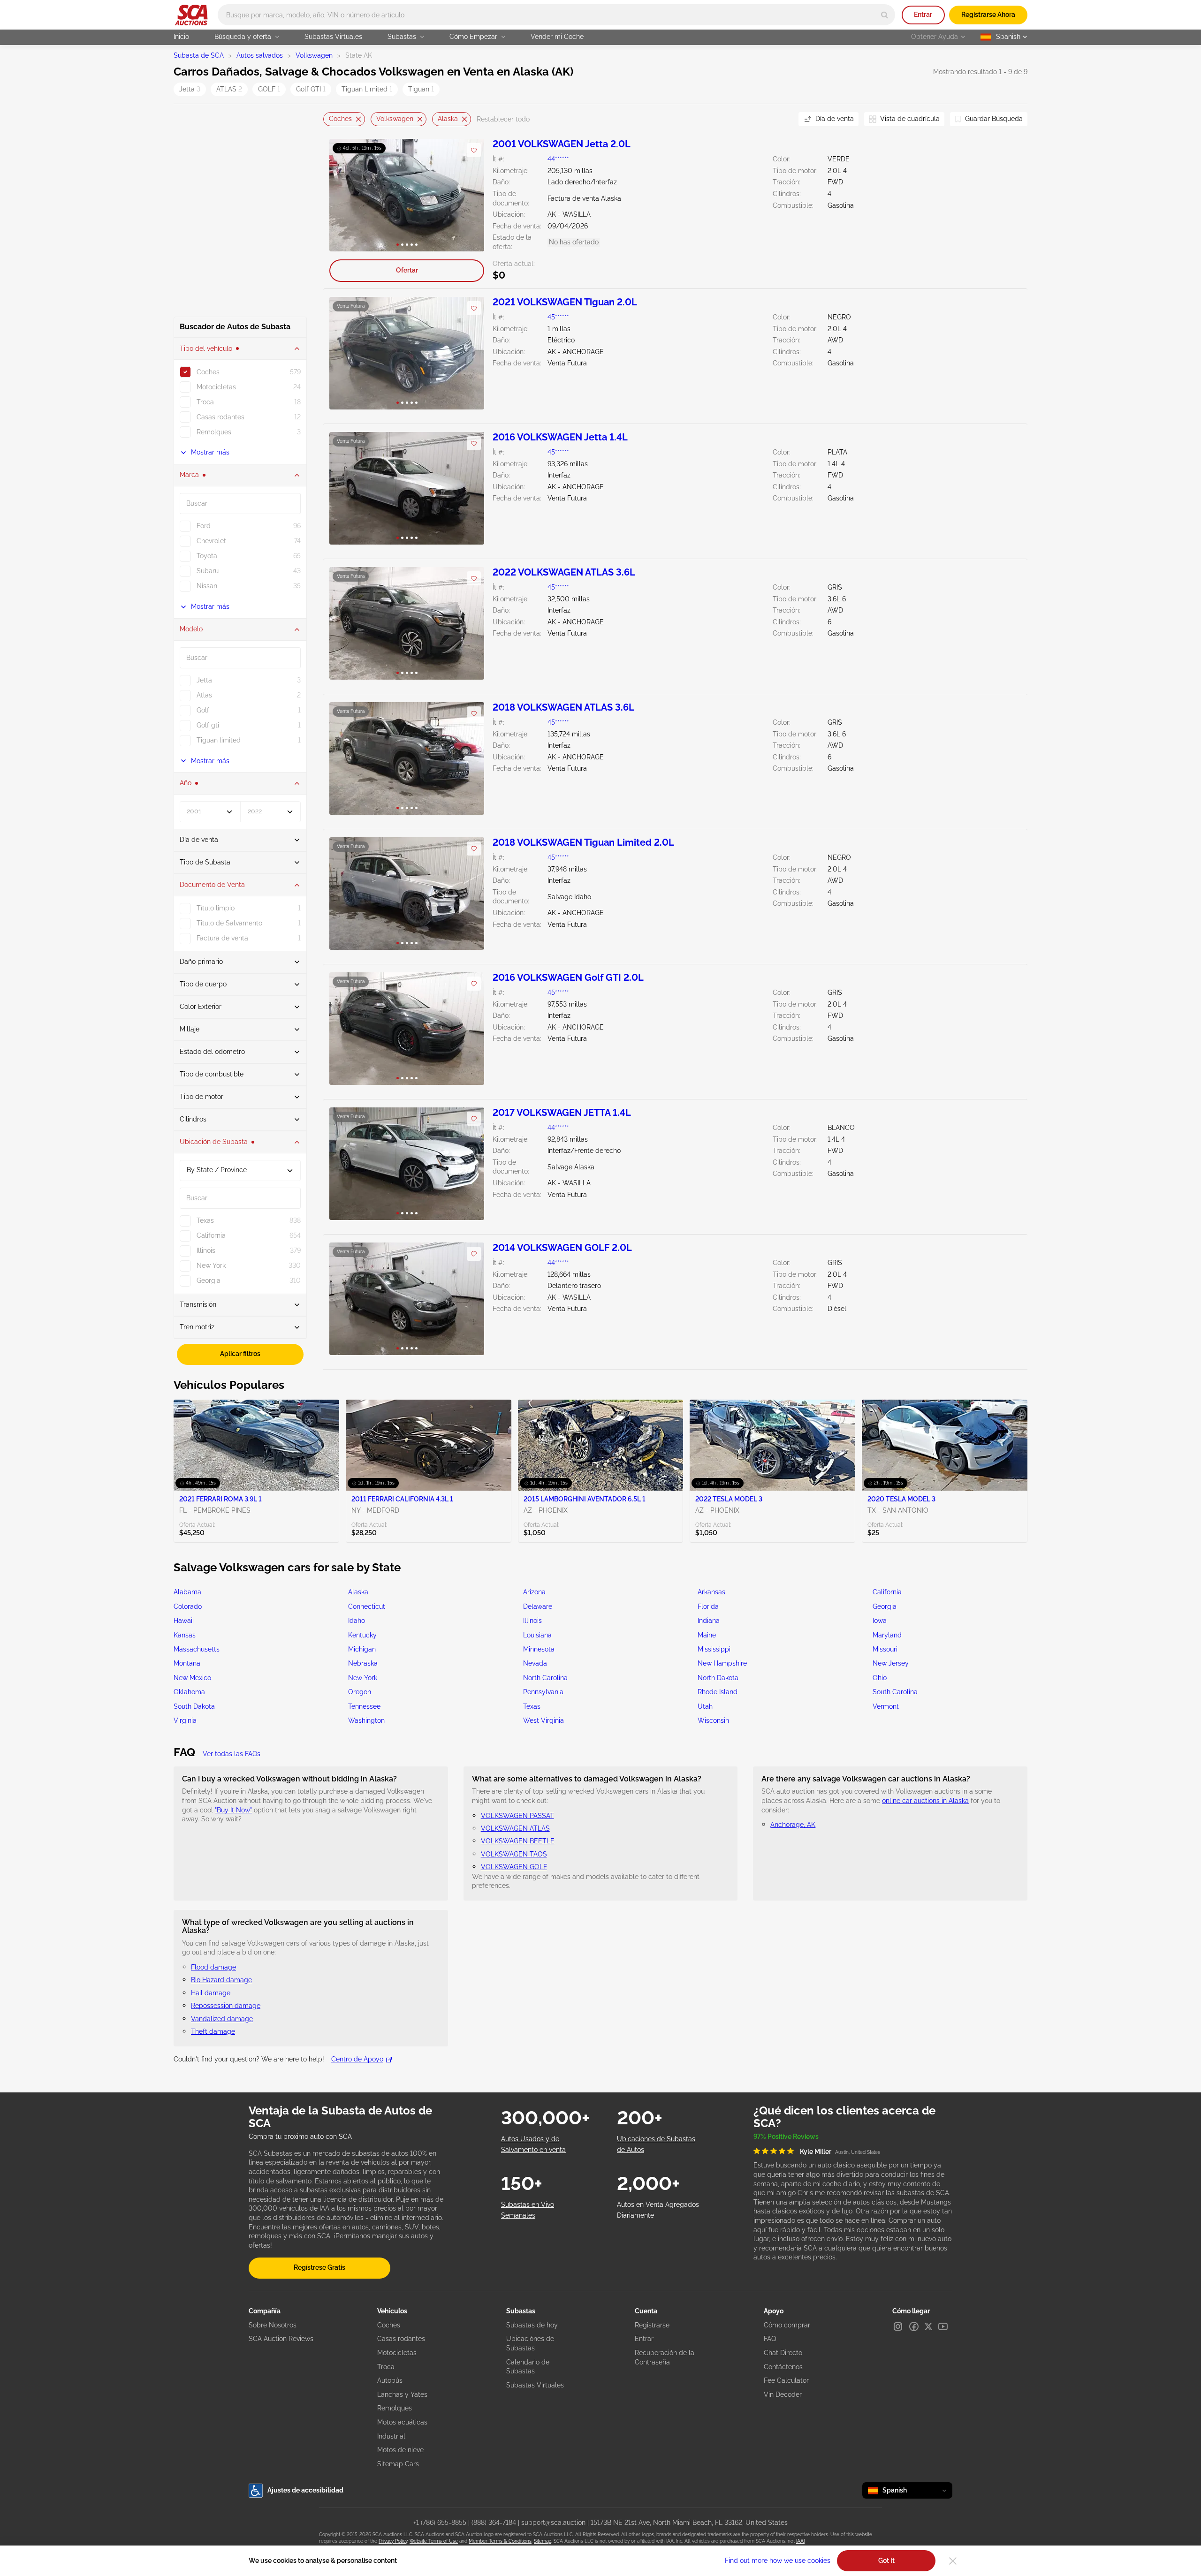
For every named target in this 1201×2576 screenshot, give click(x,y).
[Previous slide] (330, 119)
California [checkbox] (211, 1235)
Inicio (181, 37)
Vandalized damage (222, 2019)
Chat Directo (783, 2353)
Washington (366, 1720)
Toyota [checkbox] (207, 556)
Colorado (188, 1606)
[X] (928, 2326)
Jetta (190, 89)
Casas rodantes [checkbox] (220, 417)
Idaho (357, 1621)
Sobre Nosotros (273, 2325)
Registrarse (652, 2325)
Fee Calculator (786, 2380)
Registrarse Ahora (988, 15)
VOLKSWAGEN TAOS (514, 1854)
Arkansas (711, 1592)
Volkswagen (314, 55)
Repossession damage (226, 2006)
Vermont (886, 1706)
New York (363, 1678)
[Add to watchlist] (474, 150)
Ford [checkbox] (204, 526)
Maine (707, 1635)
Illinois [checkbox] (206, 1250)
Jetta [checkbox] (204, 680)
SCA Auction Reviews (281, 2339)
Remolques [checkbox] (214, 432)
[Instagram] (898, 2326)
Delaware (538, 1606)
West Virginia (543, 1720)
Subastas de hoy (532, 2325)
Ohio (880, 1678)
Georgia (885, 1606)
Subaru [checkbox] (208, 571)
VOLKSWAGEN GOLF (514, 1867)
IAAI (800, 2541)
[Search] (885, 15)
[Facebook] (914, 2326)
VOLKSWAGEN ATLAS (515, 1828)
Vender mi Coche (557, 37)
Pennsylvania (543, 1692)
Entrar (923, 15)
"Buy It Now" (233, 1810)
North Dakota (718, 1678)
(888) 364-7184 (494, 2523)
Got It (886, 2561)
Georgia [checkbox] (209, 1280)
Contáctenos (783, 2367)
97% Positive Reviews (786, 2137)
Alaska (448, 119)
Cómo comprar (787, 2325)
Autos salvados (260, 55)
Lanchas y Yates (402, 2394)
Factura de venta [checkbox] (222, 938)
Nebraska (363, 1663)
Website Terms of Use (434, 2541)
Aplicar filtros (240, 1354)
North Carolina (545, 1678)
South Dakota (194, 1706)
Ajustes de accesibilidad (305, 2490)
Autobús (390, 2380)
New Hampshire (722, 1663)
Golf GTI (311, 89)
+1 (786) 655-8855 (440, 2523)
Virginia (185, 1720)
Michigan (362, 1649)
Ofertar (407, 270)
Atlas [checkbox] (204, 695)
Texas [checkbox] (205, 1220)
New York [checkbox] (211, 1265)
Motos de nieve (400, 2450)
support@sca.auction (553, 2523)
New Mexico (192, 1678)
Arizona (534, 1592)
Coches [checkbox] (208, 372)
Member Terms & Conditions (500, 2541)
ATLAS (229, 89)
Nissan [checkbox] (207, 586)
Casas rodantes (401, 2339)
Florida (708, 1606)
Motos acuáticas (402, 2422)
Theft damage (213, 2031)
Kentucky (362, 1635)
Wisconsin (713, 1720)
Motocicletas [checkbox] (216, 387)
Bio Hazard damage (221, 1980)
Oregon (360, 1692)
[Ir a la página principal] (191, 15)
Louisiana (537, 1635)
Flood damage (213, 1967)
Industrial (391, 2436)
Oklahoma (189, 1692)
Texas (532, 1706)
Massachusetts (197, 1649)
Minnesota (539, 1649)
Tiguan (421, 89)
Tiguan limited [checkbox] (219, 740)
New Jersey (891, 1663)
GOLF (269, 89)
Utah (705, 1706)
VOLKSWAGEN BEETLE (518, 1841)
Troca (386, 2367)
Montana (187, 1663)
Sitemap (543, 2541)
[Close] (953, 2561)
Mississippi (714, 1649)
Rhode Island (718, 1692)
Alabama (187, 1592)
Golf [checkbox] (203, 710)
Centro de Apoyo (357, 2059)
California (887, 1592)
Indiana (709, 1621)
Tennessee (364, 1706)
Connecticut (367, 1606)
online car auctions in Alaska (925, 1801)
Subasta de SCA (199, 55)
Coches (340, 119)
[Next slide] (780, 119)
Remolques (395, 2408)
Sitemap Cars (398, 2464)
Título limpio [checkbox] (216, 908)
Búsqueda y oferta (243, 37)
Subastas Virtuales (333, 37)
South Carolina (895, 1692)
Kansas (185, 1635)
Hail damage (211, 1993)
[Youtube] (943, 2326)
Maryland (887, 1635)
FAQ (770, 2339)
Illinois (532, 1621)
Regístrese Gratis (319, 2267)
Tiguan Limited (367, 89)
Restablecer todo (503, 119)
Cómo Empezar (473, 37)
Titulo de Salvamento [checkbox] (229, 923)
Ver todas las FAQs (232, 1754)
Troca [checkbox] (205, 402)
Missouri (885, 1649)
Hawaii (184, 1621)
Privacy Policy (393, 2541)
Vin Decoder (783, 2394)
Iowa (880, 1621)
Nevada (535, 1663)
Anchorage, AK (793, 1825)
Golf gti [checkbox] (208, 725)
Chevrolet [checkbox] (211, 541)
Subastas (402, 37)
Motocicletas (397, 2353)
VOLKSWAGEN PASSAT (517, 1816)
